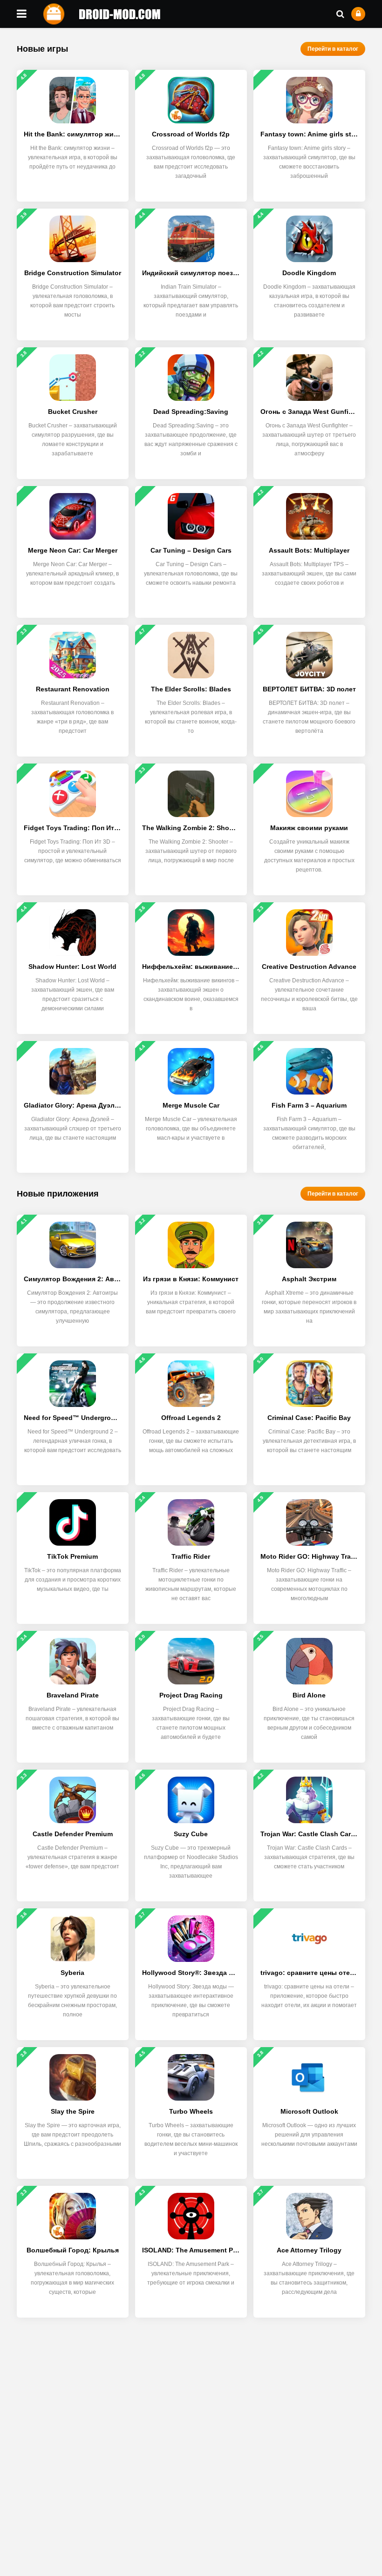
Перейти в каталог (333, 49)
